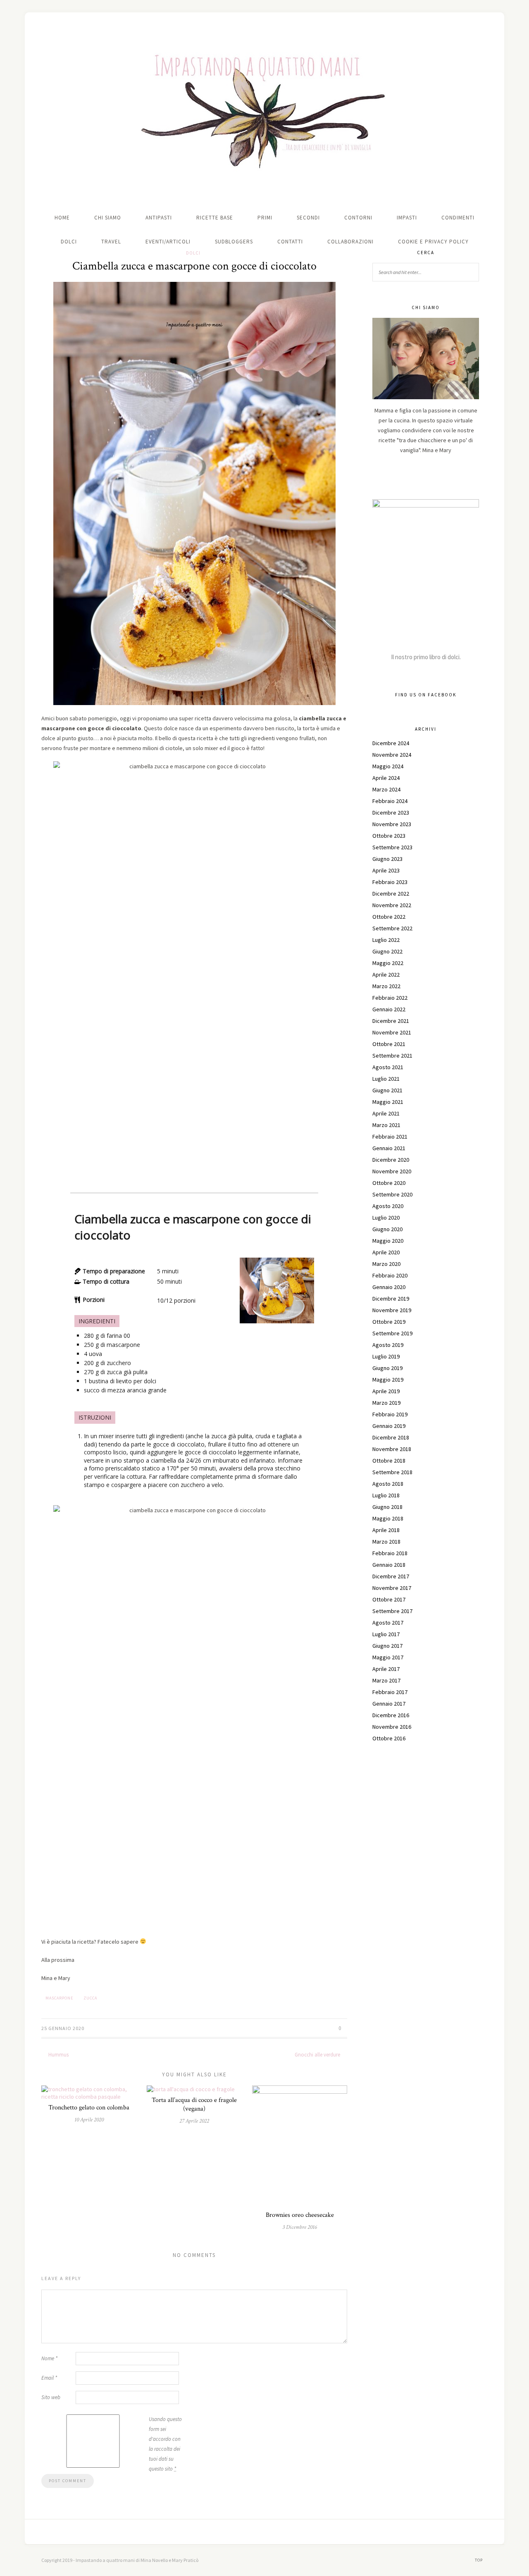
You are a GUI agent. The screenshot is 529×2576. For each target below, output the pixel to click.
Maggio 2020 (388, 1241)
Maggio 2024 (388, 766)
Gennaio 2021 (389, 1148)
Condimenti (458, 218)
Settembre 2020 (392, 1194)
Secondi (308, 218)
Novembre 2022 (392, 905)
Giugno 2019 (387, 1368)
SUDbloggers (234, 242)
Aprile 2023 (386, 870)
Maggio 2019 (388, 1380)
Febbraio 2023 (390, 882)
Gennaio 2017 (389, 1704)
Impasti (407, 218)
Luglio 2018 (386, 1495)
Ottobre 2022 (389, 917)
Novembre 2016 (392, 1727)
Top (479, 2560)
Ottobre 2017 (389, 1599)
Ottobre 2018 (389, 1461)
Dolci (69, 242)
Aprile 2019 (386, 1391)
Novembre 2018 (392, 1449)
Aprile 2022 (386, 975)
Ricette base (215, 218)
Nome (49, 2358)
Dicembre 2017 (391, 1576)
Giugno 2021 (387, 1090)
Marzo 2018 (386, 1542)
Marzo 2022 (386, 986)
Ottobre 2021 (389, 1044)
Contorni (358, 218)
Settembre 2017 (392, 1611)
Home (62, 218)
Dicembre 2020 (391, 1160)
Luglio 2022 (386, 940)
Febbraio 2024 (390, 801)
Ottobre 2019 (389, 1322)
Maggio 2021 (388, 1102)
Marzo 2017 (386, 1680)
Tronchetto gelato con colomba (89, 2108)
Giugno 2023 (387, 859)
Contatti (290, 242)
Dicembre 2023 (391, 813)
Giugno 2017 (387, 1646)
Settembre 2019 (392, 1333)
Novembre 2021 (392, 1032)
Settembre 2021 (392, 1056)
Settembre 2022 (392, 928)
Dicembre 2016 (391, 1715)
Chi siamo (108, 218)
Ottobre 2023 (389, 836)
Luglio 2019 (386, 1356)
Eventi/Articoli (168, 242)
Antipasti (159, 218)
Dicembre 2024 (391, 743)
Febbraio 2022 (390, 998)
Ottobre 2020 (389, 1183)
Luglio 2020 (386, 1218)
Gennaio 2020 (389, 1287)
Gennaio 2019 (389, 1426)
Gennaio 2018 (389, 1565)
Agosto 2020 (388, 1206)
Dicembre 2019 (391, 1299)
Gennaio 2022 (389, 1009)
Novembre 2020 (392, 1171)
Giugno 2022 (387, 951)
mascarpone (59, 1998)
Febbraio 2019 (390, 1414)
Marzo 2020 (386, 1264)
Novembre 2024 (392, 755)
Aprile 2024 (386, 778)
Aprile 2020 (386, 1252)
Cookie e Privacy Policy (433, 242)
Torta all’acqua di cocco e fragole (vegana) (194, 2104)
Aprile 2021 (386, 1113)
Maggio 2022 (388, 963)
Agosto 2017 (388, 1623)
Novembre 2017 (392, 1588)
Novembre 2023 (392, 824)
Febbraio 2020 (390, 1275)
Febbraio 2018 (390, 1553)
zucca (90, 1998)
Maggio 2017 (388, 1657)
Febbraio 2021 (390, 1137)
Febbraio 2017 (390, 1692)
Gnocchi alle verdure (318, 2055)
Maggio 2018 (388, 1518)
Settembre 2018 (392, 1472)
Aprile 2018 (386, 1530)
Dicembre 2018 (391, 1437)
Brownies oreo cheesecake (300, 2215)
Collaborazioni (350, 242)
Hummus (58, 2055)
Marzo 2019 (386, 1403)
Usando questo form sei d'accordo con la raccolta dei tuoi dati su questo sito (165, 2444)
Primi (265, 218)
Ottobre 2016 (389, 1738)
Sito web (51, 2397)
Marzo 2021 (386, 1125)
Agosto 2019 (388, 1345)
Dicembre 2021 (391, 1021)
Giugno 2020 (387, 1229)
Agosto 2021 (388, 1067)
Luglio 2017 (386, 1634)
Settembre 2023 (392, 847)
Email (49, 2378)
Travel (111, 242)
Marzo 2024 (386, 789)
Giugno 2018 (387, 1507)
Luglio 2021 (386, 1079)
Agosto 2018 (388, 1484)
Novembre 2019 (392, 1310)
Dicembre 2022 (391, 894)
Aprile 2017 (386, 1669)
